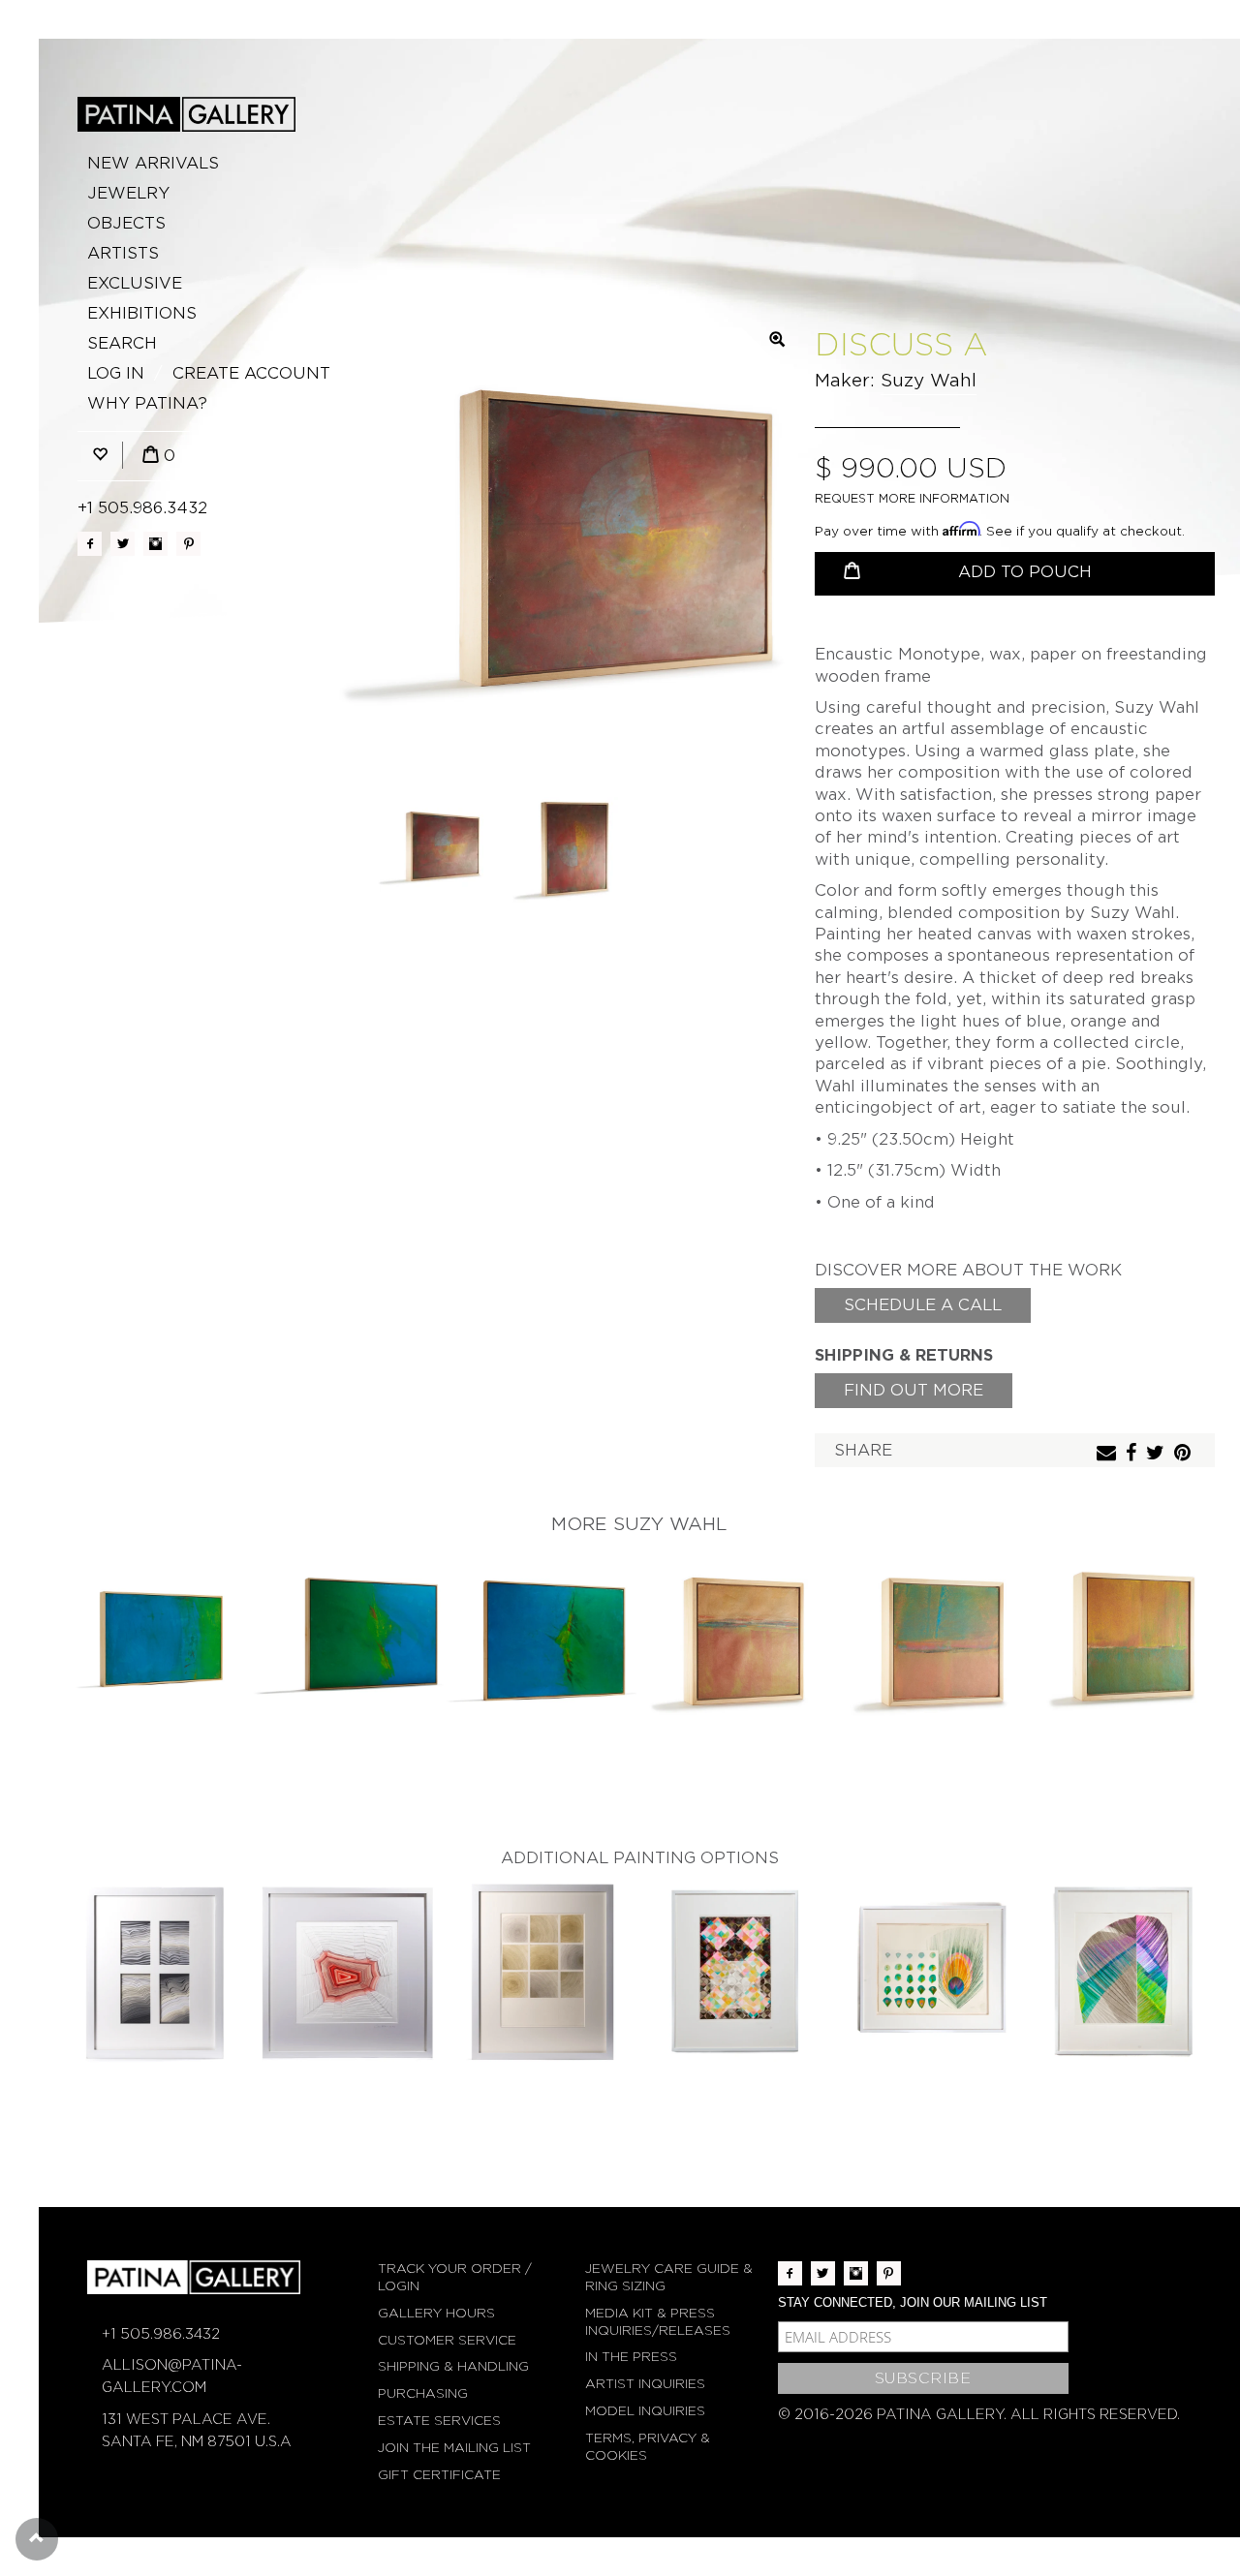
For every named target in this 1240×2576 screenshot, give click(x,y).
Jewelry (128, 193)
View (155, 1641)
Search (122, 343)
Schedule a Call (923, 1305)
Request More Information (912, 498)
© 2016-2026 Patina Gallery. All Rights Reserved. (979, 2414)
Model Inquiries (645, 2411)
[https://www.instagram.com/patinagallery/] (155, 544)
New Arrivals (153, 163)
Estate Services (439, 2421)
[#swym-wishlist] (100, 456)
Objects (126, 223)
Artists (123, 253)
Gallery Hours (436, 2313)
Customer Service (447, 2340)
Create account (251, 373)
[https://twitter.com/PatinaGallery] (123, 544)
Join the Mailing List (454, 2448)
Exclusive (135, 283)
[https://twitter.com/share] (1158, 1454)
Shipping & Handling (453, 2366)
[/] (186, 114)
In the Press (631, 2357)
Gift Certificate (439, 2475)
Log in (116, 373)
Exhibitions (142, 313)
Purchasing (423, 2393)
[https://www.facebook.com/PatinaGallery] (90, 544)
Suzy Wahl (929, 380)
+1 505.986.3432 (142, 508)
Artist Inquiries (645, 2384)
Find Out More (914, 1390)
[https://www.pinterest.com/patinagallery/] (188, 544)
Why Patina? (147, 403)
